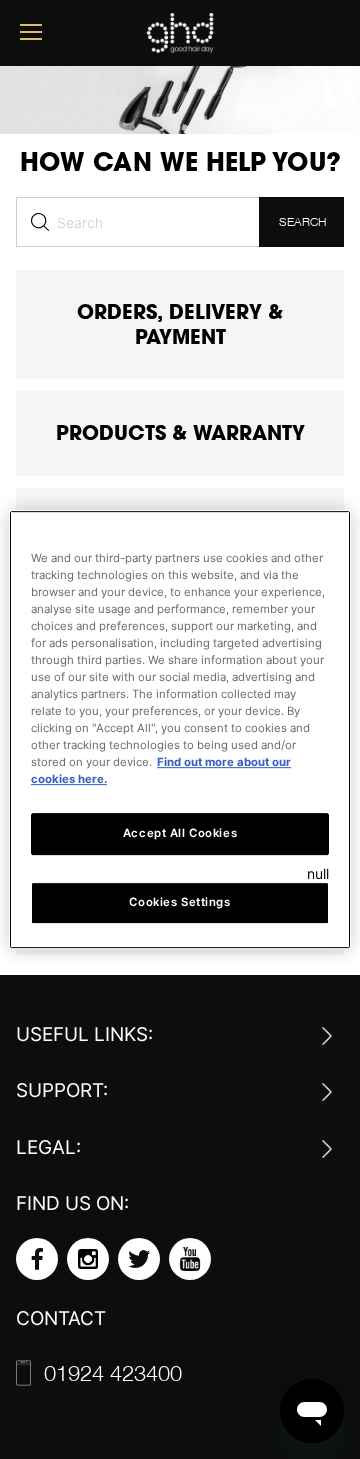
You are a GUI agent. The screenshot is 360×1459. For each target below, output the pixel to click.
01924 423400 (65, 1373)
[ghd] (180, 45)
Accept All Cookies (180, 834)
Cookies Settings (179, 902)
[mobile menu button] (31, 32)
